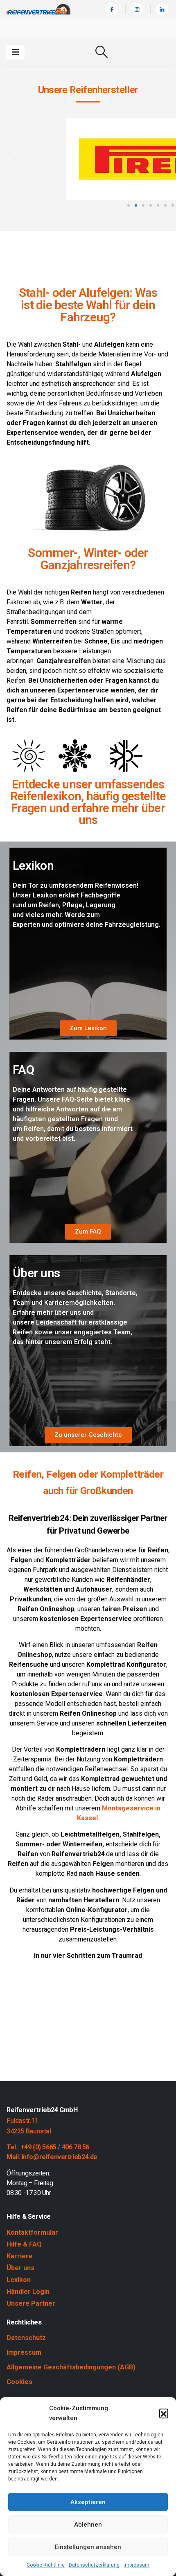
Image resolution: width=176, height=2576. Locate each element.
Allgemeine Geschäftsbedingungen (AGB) (71, 2367)
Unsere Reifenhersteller (88, 90)
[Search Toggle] (102, 52)
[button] (164, 2413)
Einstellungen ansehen (88, 2547)
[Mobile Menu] (16, 52)
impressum (137, 2565)
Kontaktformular (32, 2232)
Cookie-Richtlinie (46, 2565)
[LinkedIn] (162, 9)
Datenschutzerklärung (94, 2565)
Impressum (24, 2352)
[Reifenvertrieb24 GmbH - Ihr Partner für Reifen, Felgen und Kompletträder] (38, 9)
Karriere (20, 2256)
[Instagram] (137, 9)
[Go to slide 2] (136, 205)
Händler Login (28, 2292)
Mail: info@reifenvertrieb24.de (52, 2157)
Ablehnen (88, 2525)
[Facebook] (112, 9)
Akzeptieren (88, 2502)
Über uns (20, 2268)
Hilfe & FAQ (24, 2244)
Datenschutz (26, 2338)
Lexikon (19, 2280)
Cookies (19, 2382)
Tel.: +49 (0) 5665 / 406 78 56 (48, 2147)
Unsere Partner (31, 2303)
